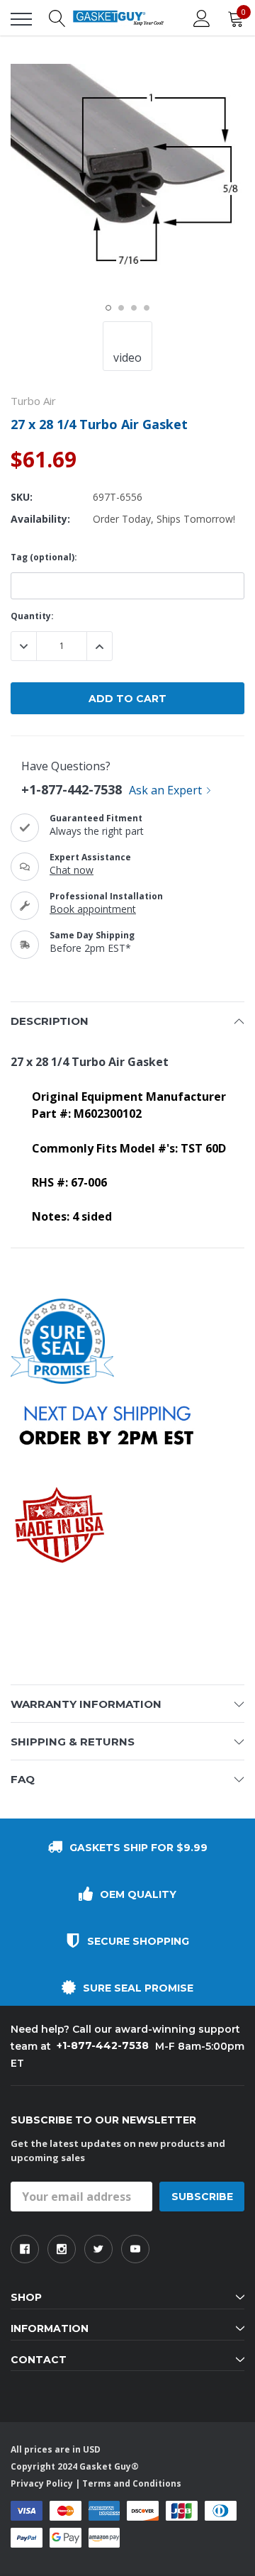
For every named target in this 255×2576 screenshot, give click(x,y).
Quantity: (32, 616)
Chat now (72, 870)
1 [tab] (108, 308)
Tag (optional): (44, 557)
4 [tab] (147, 308)
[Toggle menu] (21, 19)
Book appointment (93, 909)
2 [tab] (121, 308)
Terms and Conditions (132, 2483)
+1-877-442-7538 (72, 789)
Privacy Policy (42, 2483)
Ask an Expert (165, 790)
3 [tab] (134, 308)
